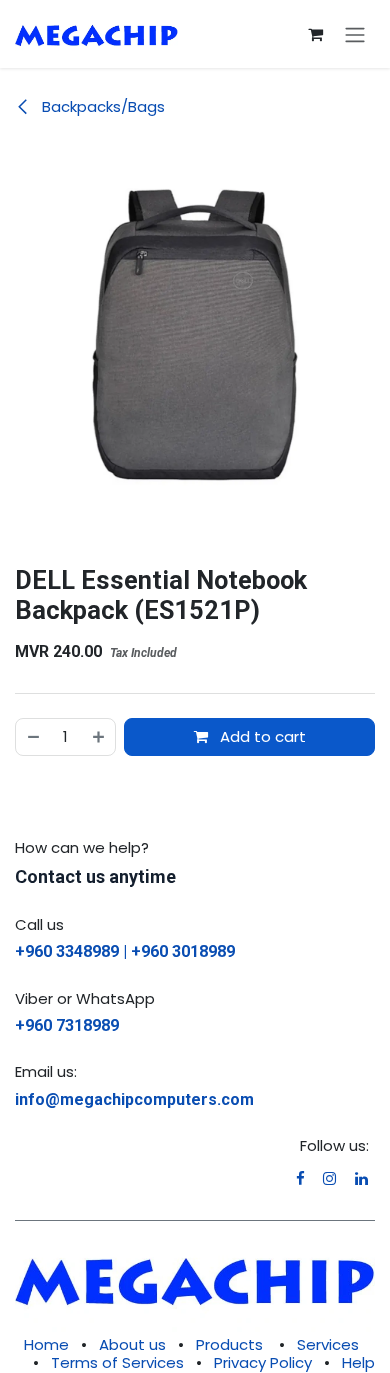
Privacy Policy (263, 1362)
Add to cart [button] (261, 736)
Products (229, 1344)
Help (358, 1362)
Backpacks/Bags (101, 106)
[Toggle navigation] (355, 34)
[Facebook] (300, 1178)
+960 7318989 (67, 1025)
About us (132, 1344)
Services (328, 1344)
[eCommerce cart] (315, 34)
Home (46, 1344)
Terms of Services (117, 1362)
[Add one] (99, 737)
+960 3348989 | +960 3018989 (125, 951)
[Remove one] (32, 737)
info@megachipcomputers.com (134, 1099)
